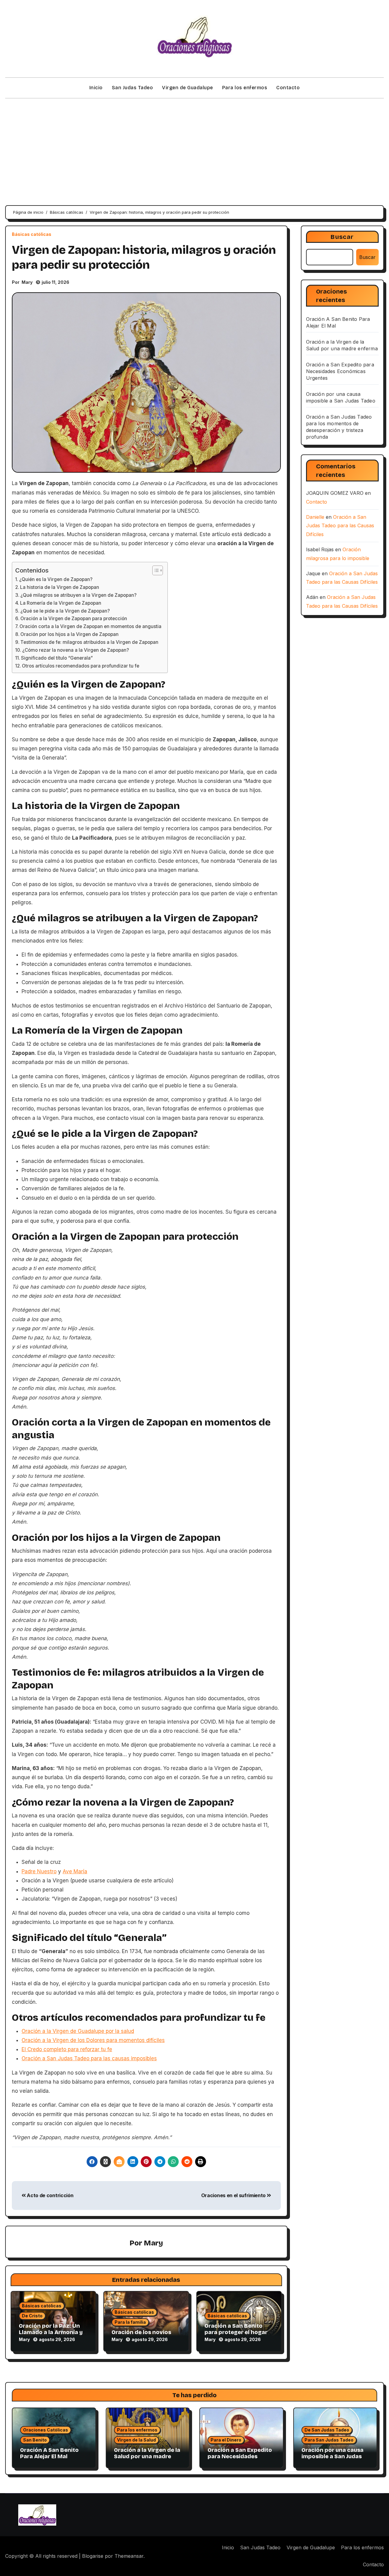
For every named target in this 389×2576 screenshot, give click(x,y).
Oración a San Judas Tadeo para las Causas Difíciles (340, 526)
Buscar (342, 237)
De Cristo (32, 2316)
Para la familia (130, 2322)
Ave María (75, 1871)
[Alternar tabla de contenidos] (155, 570)
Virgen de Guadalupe (188, 88)
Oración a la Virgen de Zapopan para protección (74, 619)
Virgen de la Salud (136, 2440)
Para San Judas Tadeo (329, 2440)
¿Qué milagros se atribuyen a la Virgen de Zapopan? (78, 595)
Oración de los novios (141, 2332)
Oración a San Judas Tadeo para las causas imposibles (89, 2058)
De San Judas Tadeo (327, 2430)
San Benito (35, 2440)
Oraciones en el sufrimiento (234, 2195)
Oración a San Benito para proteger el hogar (236, 2329)
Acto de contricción (50, 2195)
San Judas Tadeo (133, 88)
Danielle (315, 517)
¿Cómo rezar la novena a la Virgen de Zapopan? (76, 650)
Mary (27, 282)
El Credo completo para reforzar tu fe (67, 2049)
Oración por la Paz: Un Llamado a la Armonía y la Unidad (51, 2332)
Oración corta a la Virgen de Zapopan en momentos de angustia (90, 626)
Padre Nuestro (39, 1871)
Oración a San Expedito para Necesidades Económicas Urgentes (340, 371)
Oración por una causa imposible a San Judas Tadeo (332, 2457)
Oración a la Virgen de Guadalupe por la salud (78, 2031)
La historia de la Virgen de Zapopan (60, 587)
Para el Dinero (226, 2440)
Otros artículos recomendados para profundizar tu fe (81, 666)
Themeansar (129, 2556)
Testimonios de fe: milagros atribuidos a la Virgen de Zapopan (89, 642)
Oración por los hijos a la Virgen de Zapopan (69, 634)
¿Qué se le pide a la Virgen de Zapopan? (65, 611)
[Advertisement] (194, 148)
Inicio (96, 88)
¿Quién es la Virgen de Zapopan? (56, 579)
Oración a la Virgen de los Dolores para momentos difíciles (93, 2040)
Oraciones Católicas (46, 2430)
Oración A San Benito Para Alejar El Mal (49, 2453)
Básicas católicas (32, 234)
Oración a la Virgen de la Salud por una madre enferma (147, 2457)
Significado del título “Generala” (57, 658)
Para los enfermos (245, 88)
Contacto (288, 88)
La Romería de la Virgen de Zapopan (61, 603)
